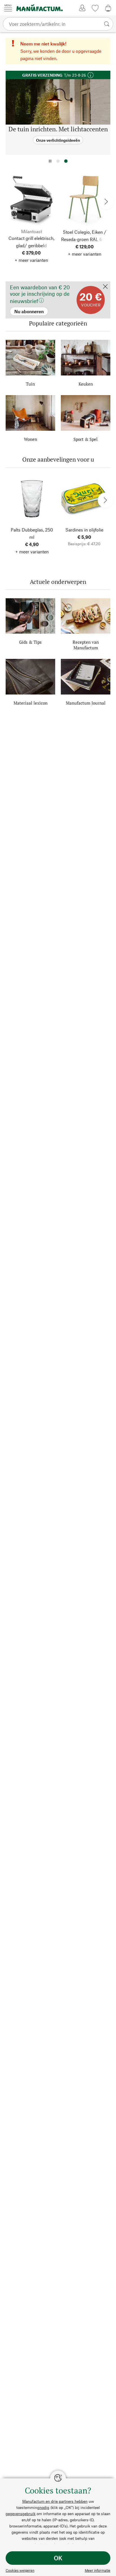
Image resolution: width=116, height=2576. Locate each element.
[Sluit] (105, 287)
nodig (44, 2507)
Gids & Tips (30, 642)
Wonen (31, 439)
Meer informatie (98, 2570)
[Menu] (8, 8)
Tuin (30, 384)
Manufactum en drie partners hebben (55, 2501)
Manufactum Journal (86, 703)
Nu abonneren (20, 284)
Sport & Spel (86, 439)
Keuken (86, 384)
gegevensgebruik (21, 2514)
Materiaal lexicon (31, 703)
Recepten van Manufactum (86, 645)
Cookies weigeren (20, 2570)
